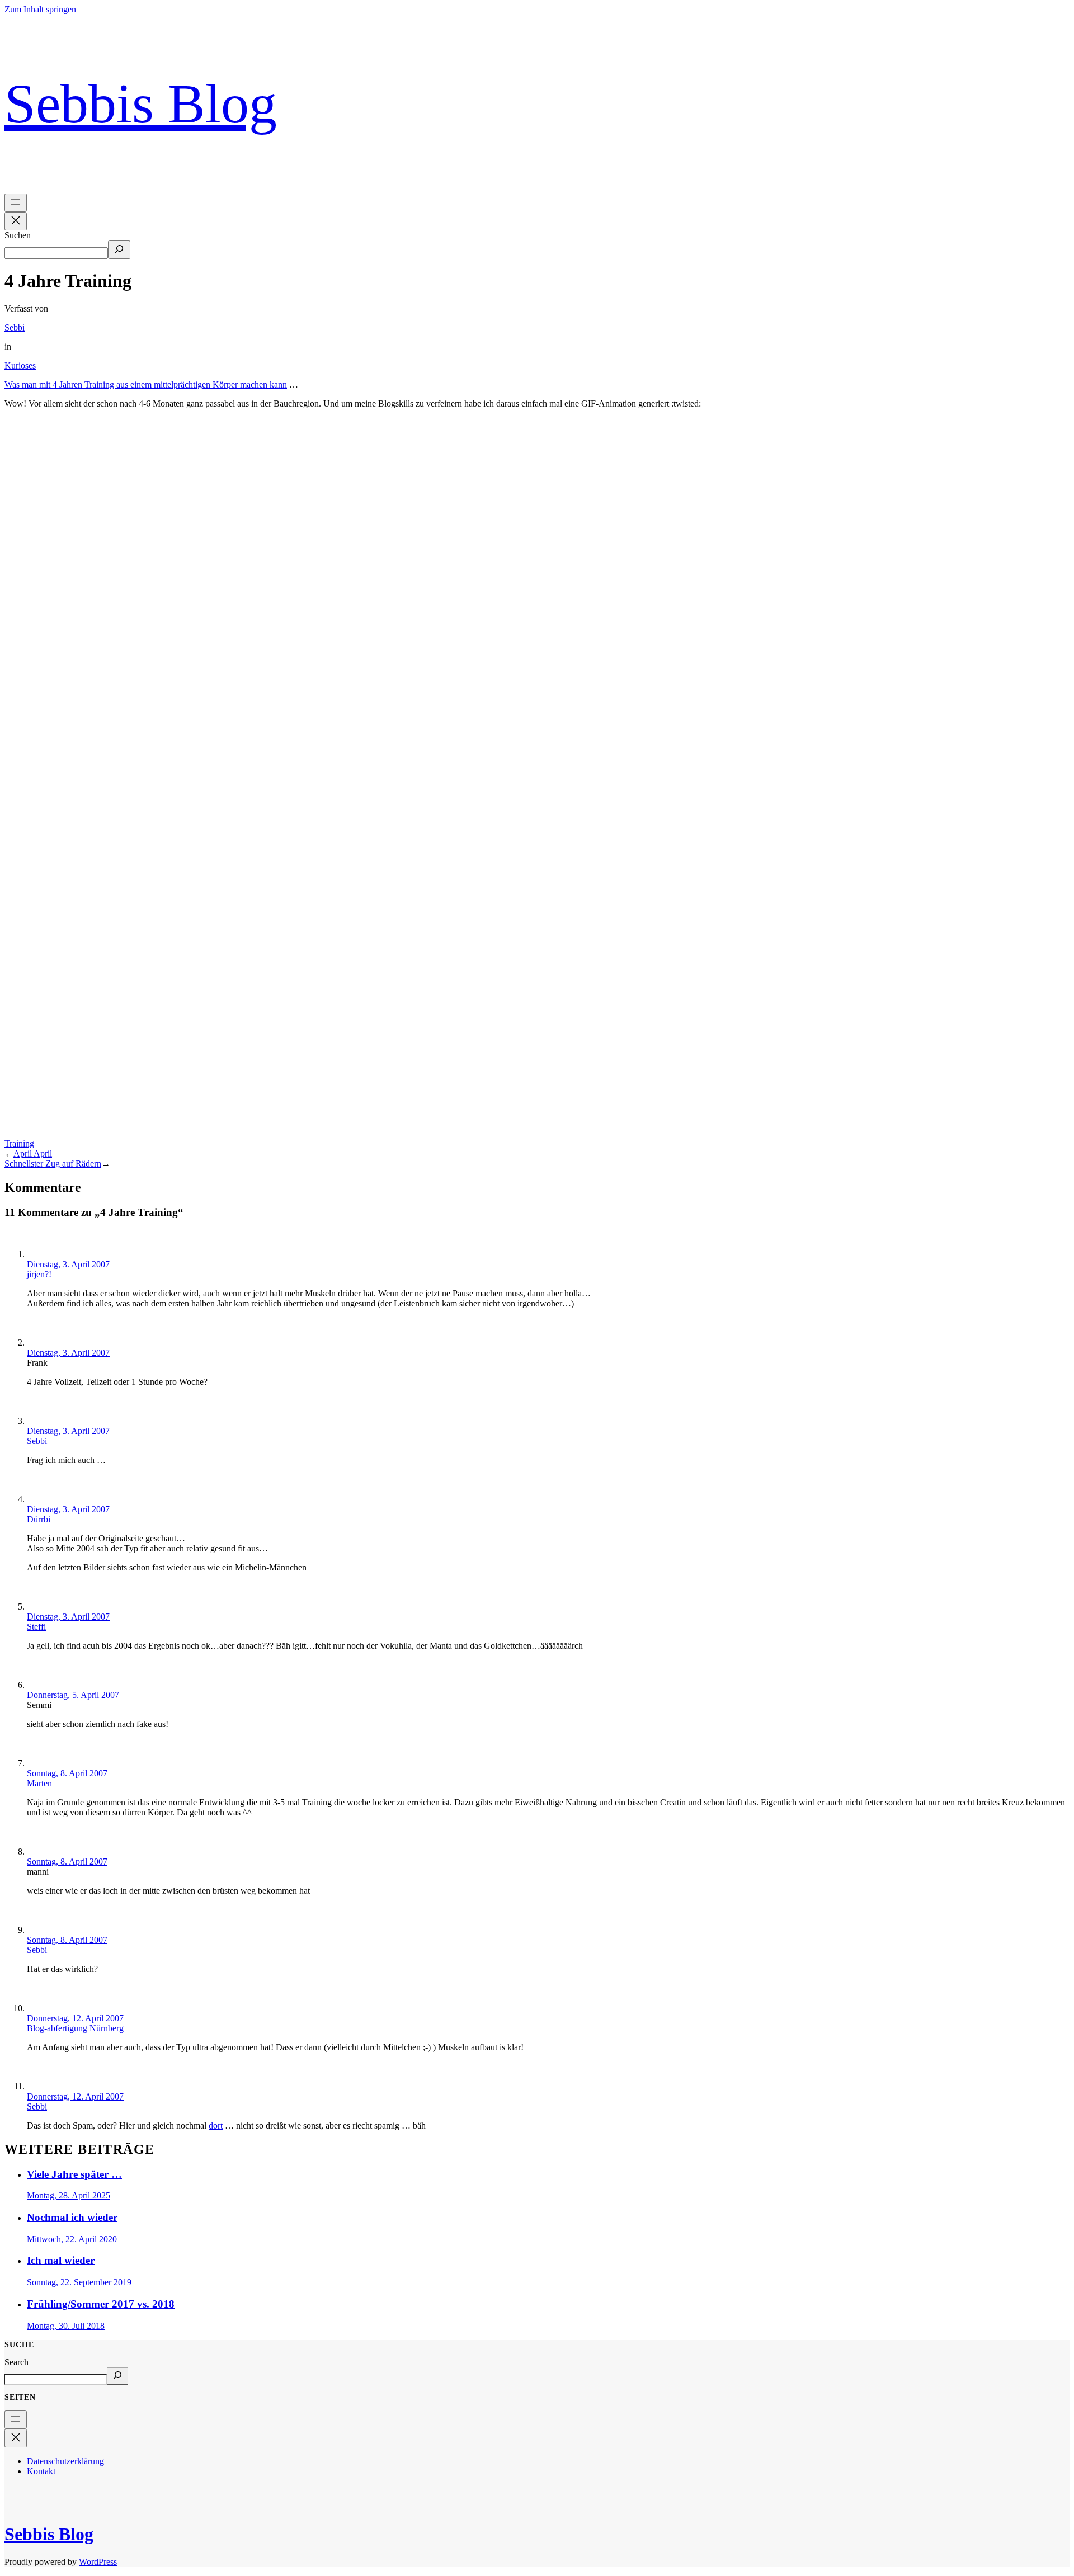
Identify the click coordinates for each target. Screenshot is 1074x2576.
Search (17, 2362)
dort (216, 2126)
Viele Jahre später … (74, 2174)
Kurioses (20, 365)
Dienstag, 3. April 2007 (68, 1264)
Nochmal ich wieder (72, 2217)
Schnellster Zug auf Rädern (53, 1164)
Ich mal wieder (61, 2260)
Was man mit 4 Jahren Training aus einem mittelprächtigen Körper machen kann (146, 384)
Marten (39, 1783)
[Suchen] (119, 250)
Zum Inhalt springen (40, 9)
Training (19, 1143)
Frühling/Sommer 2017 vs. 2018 (101, 2304)
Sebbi (15, 327)
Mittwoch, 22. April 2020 (72, 2239)
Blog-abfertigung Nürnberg (75, 2028)
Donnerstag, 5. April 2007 (73, 1695)
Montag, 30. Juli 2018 (66, 2326)
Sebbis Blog (141, 104)
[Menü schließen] (16, 221)
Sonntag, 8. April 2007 (67, 1773)
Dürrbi (39, 1519)
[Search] (117, 2376)
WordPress (98, 2562)
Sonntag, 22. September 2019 (79, 2282)
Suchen (18, 235)
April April (33, 1153)
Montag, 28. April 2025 (69, 2195)
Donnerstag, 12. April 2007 (75, 2018)
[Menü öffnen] (16, 203)
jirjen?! (39, 1274)
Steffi (36, 1627)
